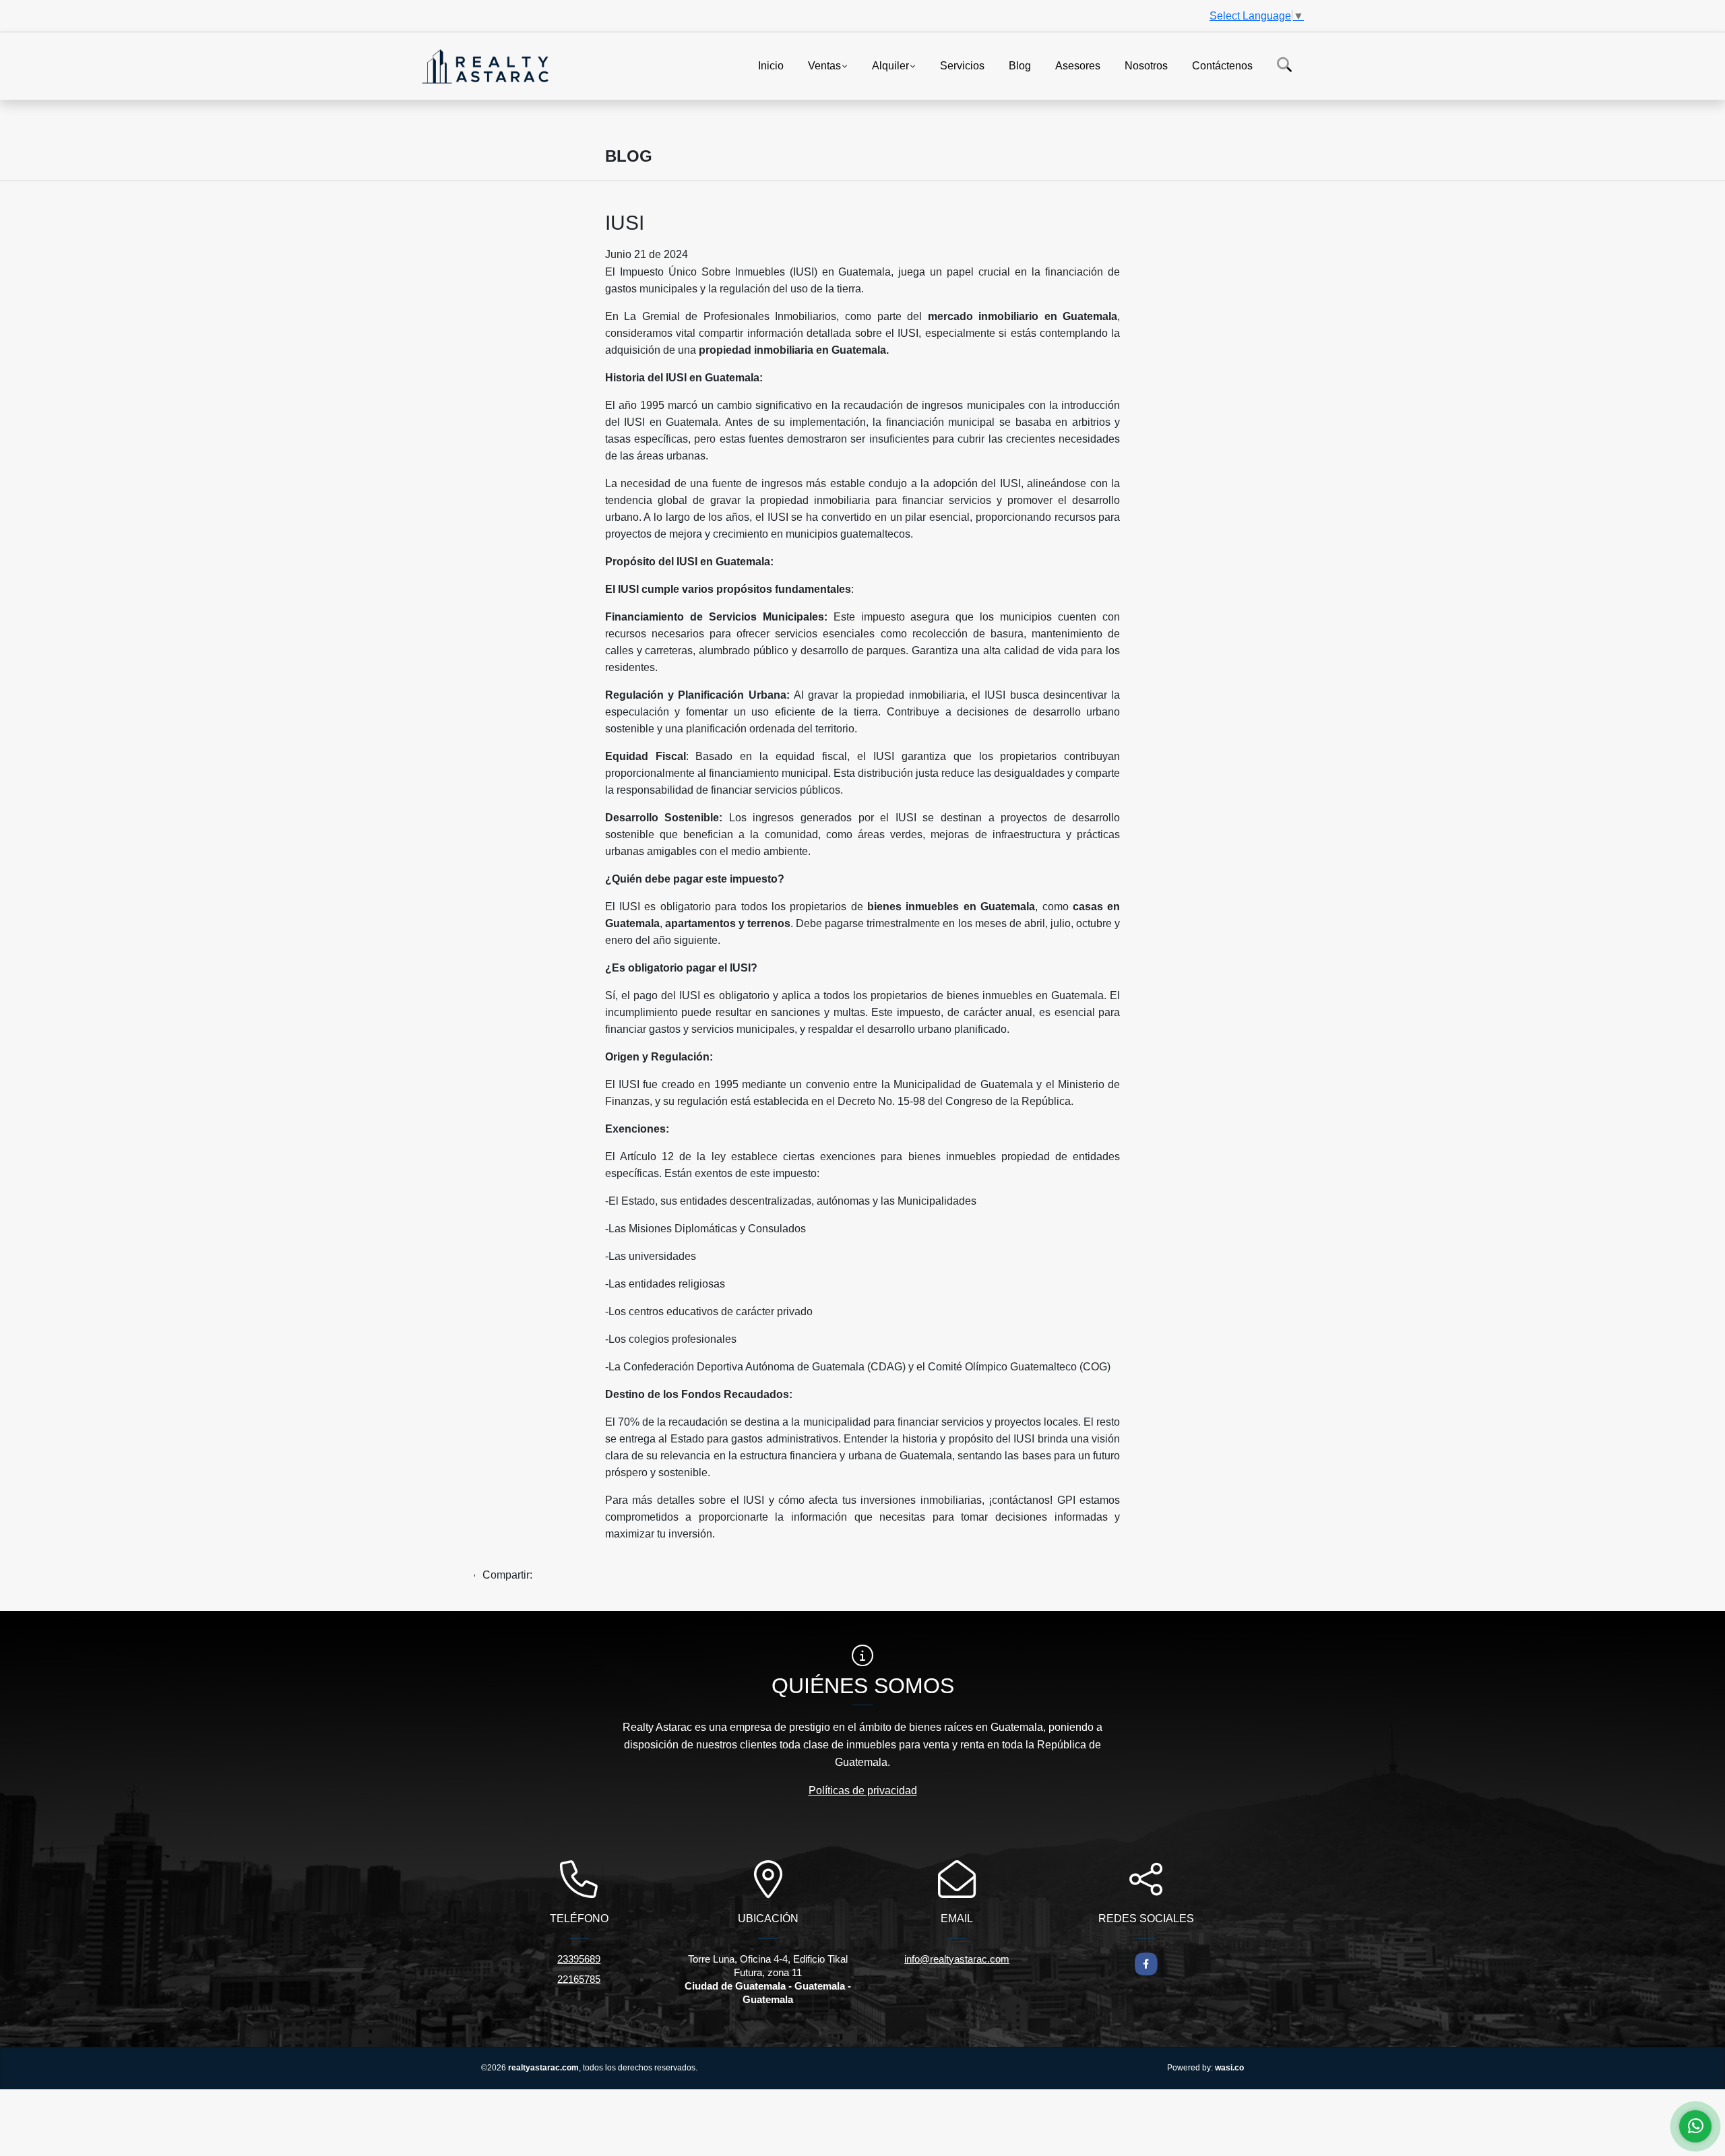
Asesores (1078, 65)
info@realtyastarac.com (957, 1959)
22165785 (579, 1979)
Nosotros (1146, 65)
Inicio (771, 65)
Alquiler (890, 65)
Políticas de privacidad (863, 1790)
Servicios (962, 65)
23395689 (579, 1959)
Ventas (824, 65)
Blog (1020, 65)
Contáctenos (1222, 65)
